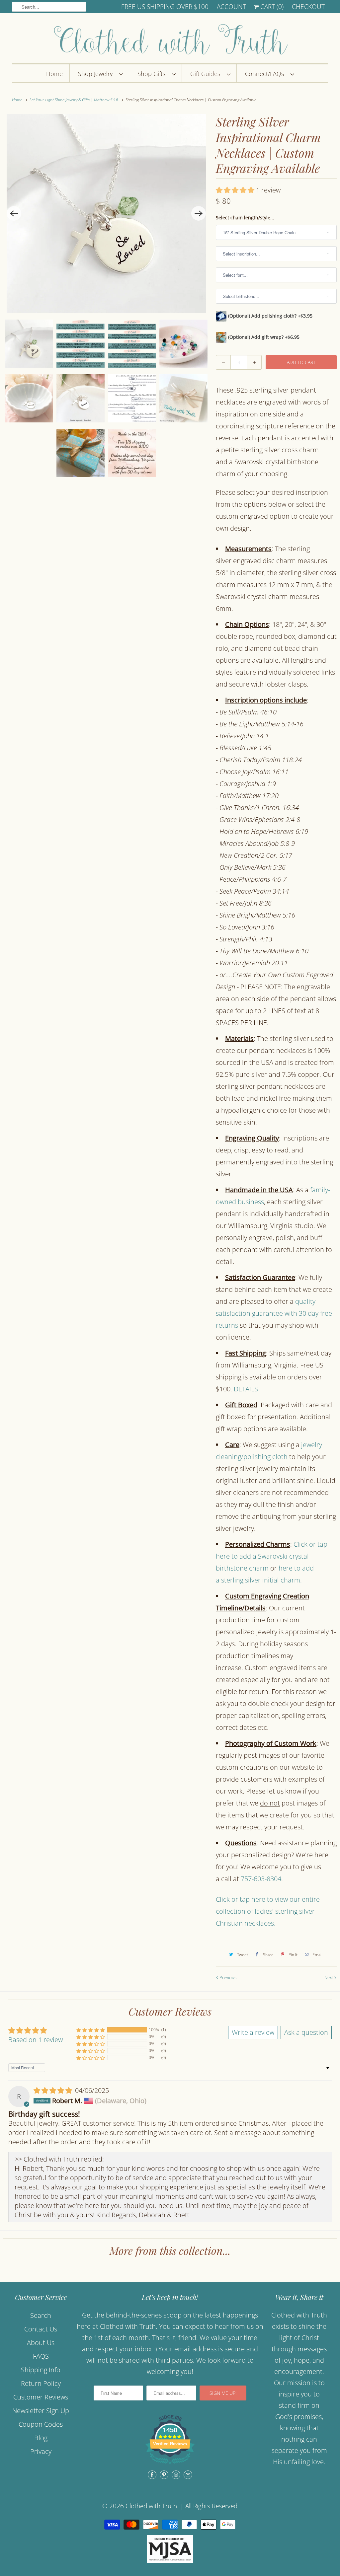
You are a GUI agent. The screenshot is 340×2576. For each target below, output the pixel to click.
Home (54, 74)
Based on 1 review (36, 2040)
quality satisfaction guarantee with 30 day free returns (274, 1313)
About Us (41, 2343)
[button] (236, 190)
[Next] (199, 213)
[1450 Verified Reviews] (170, 2465)
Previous (227, 1977)
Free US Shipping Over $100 (165, 7)
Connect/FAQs (266, 74)
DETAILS (246, 1389)
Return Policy (41, 2383)
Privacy (41, 2451)
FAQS (41, 2356)
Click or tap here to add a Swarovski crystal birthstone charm (272, 1556)
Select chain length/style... (245, 218)
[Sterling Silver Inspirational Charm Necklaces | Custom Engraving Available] (106, 213)
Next (329, 1977)
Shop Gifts (153, 74)
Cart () (271, 7)
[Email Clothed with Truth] (188, 2475)
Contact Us (41, 2329)
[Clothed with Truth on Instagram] (176, 2475)
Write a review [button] (253, 2032)
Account (231, 7)
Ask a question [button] (306, 2032)
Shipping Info (41, 2370)
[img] (54, 2090)
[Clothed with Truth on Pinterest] (164, 2475)
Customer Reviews (41, 2397)
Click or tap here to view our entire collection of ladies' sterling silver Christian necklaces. (268, 1911)
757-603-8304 (261, 1879)
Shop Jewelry (97, 74)
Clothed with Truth (151, 2506)
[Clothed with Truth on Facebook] (152, 2475)
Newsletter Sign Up (41, 2411)
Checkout (308, 7)
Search (41, 2315)
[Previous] (14, 213)
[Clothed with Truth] (170, 40)
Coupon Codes (41, 2424)
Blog (41, 2438)
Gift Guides (207, 74)
